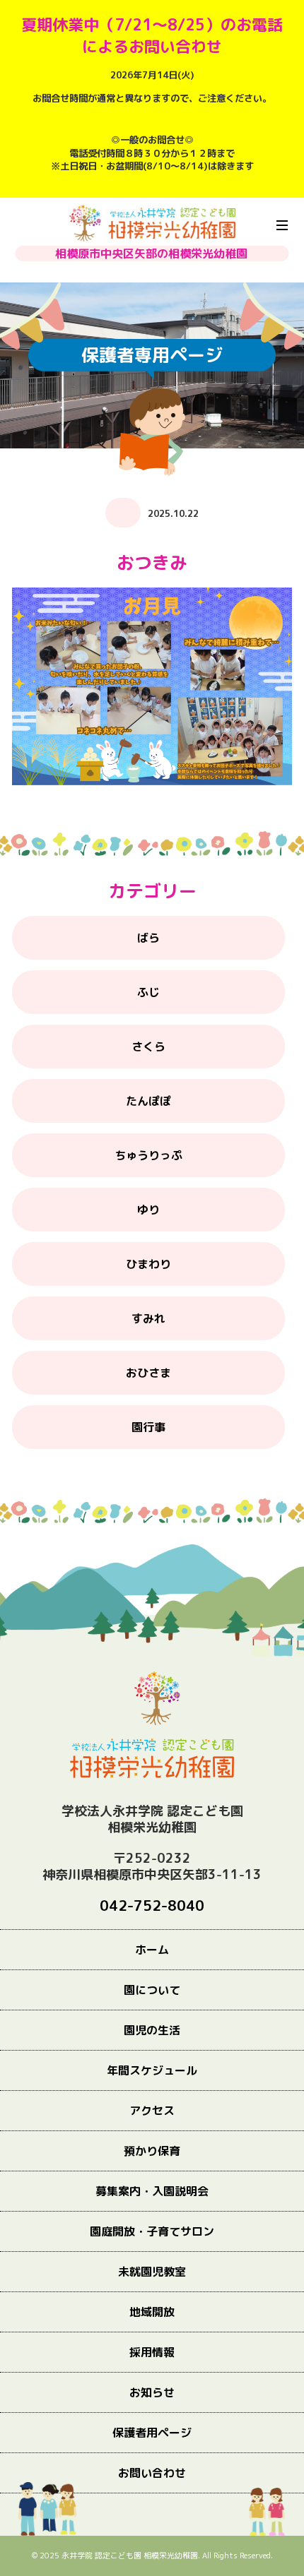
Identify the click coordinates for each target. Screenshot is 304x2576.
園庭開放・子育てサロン (152, 2231)
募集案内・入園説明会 (152, 2191)
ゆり (148, 1210)
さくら (148, 1046)
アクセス (152, 2111)
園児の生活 (152, 2030)
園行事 (148, 1427)
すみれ (148, 1318)
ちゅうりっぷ (148, 1155)
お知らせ (152, 2392)
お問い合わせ (152, 2473)
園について (152, 1990)
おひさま (148, 1373)
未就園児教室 (152, 2272)
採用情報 (152, 2352)
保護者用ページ (152, 2433)
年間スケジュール (152, 2070)
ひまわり (148, 1264)
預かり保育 (152, 2151)
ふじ (148, 992)
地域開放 (152, 2312)
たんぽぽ (148, 1101)
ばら (148, 938)
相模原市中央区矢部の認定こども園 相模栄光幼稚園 (152, 223)
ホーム (152, 1950)
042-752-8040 (152, 1906)
